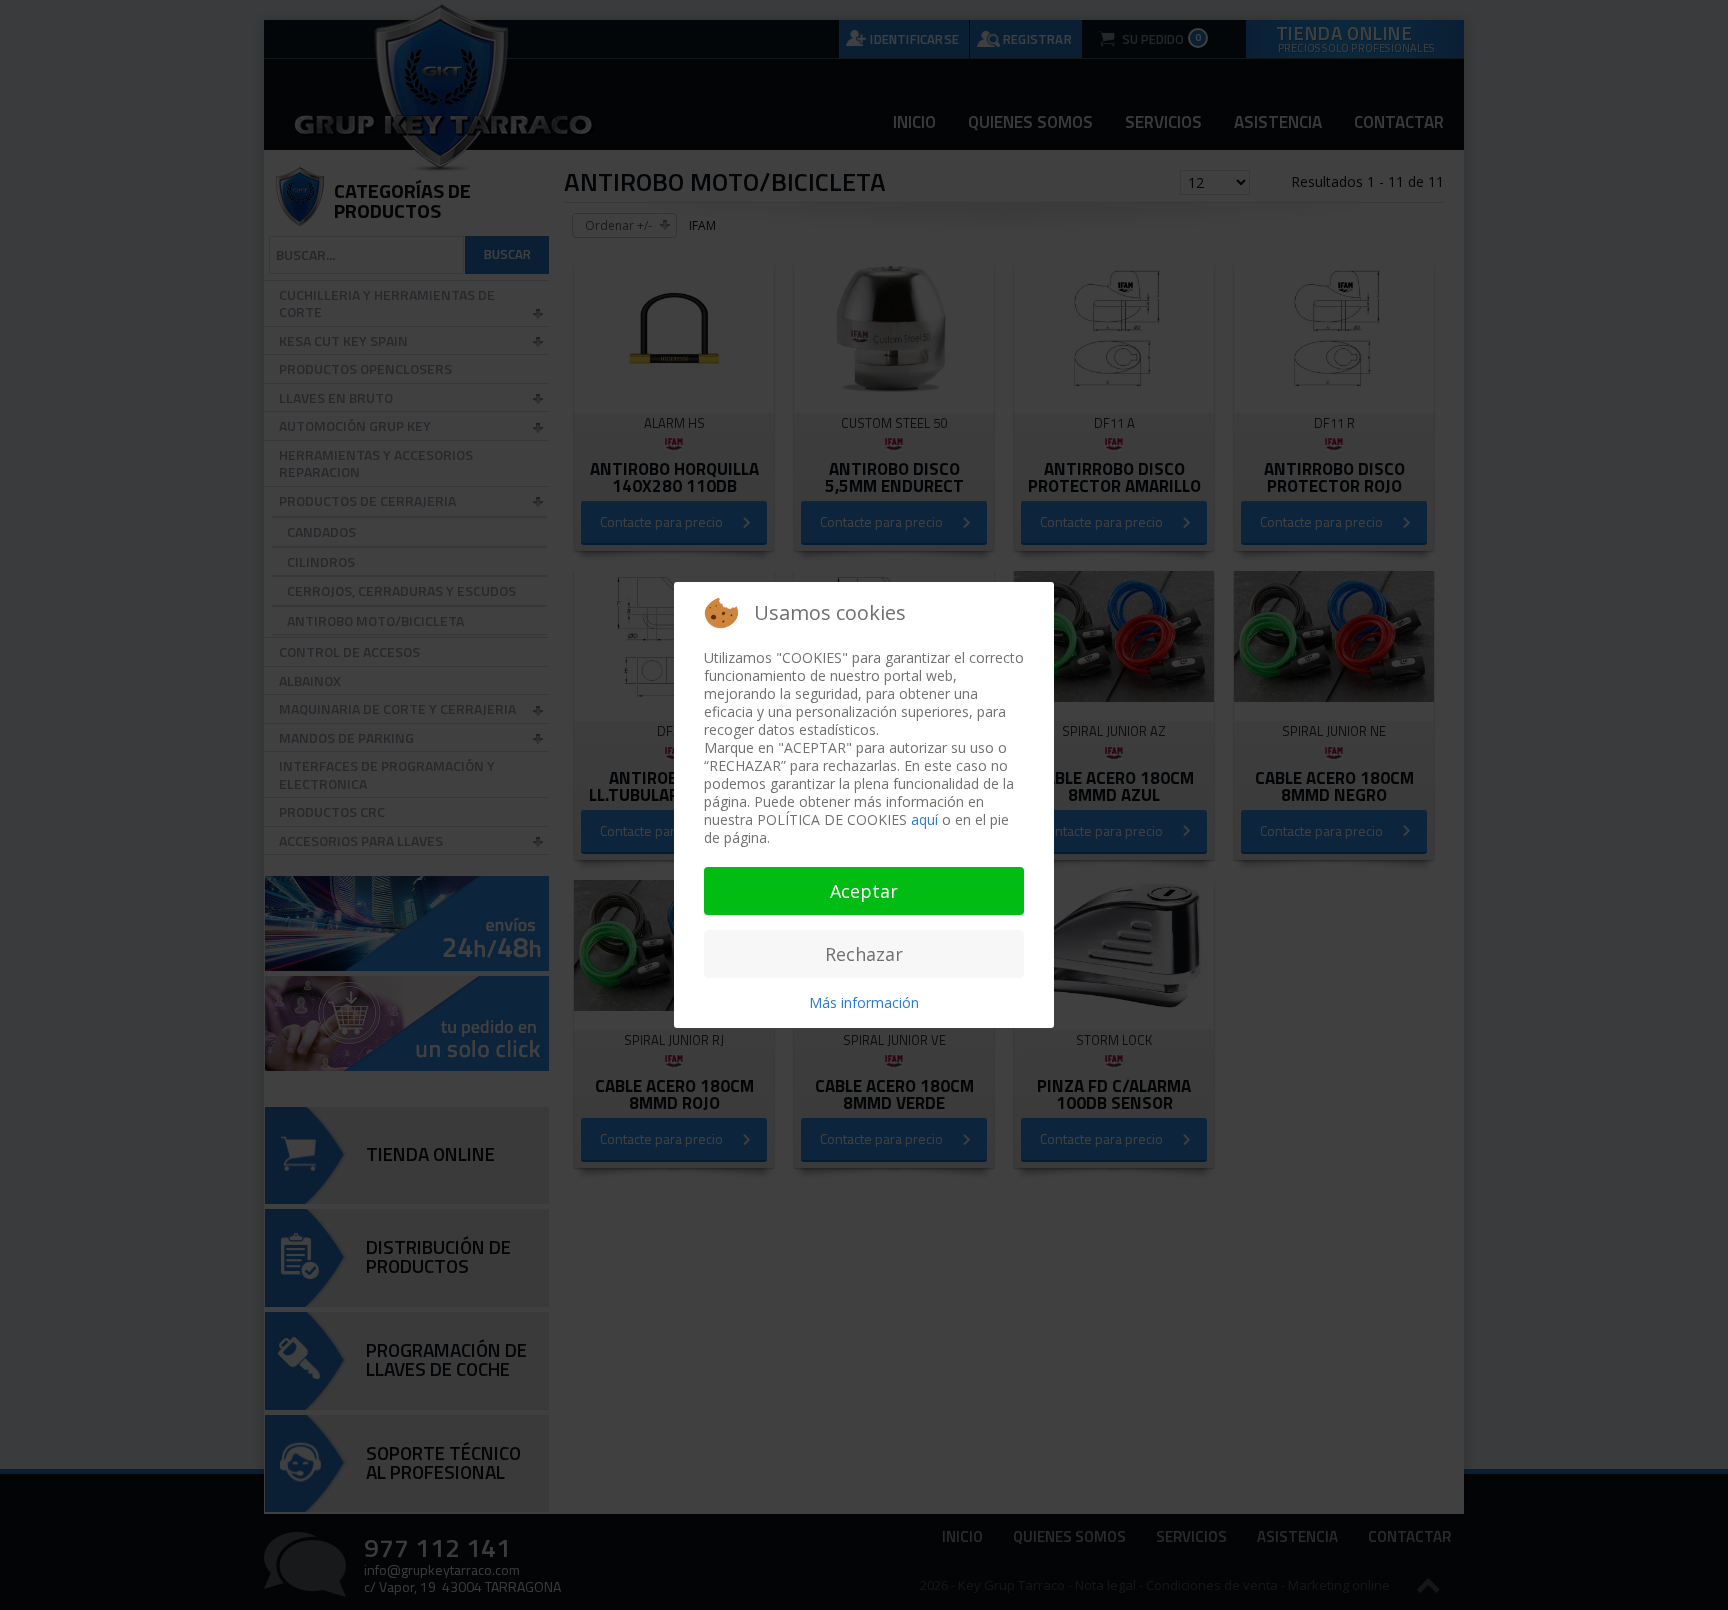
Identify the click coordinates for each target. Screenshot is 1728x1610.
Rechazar (864, 954)
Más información (864, 1002)
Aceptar (864, 891)
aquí (924, 819)
